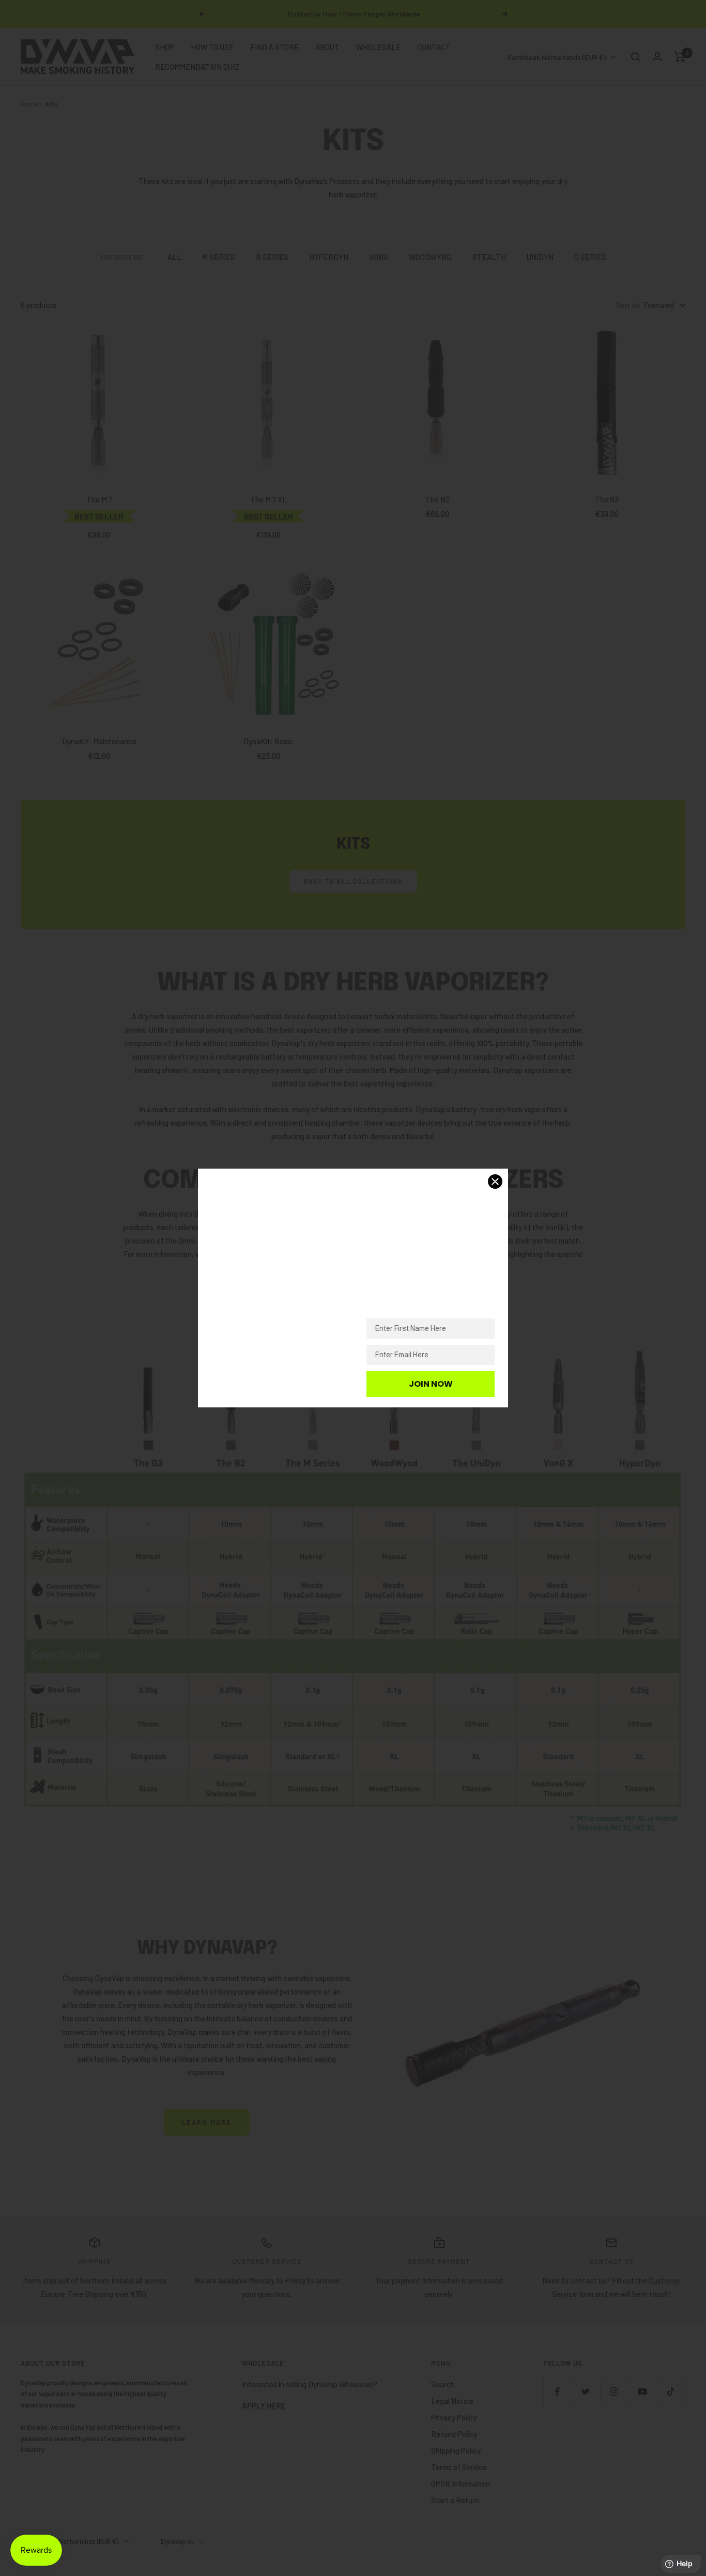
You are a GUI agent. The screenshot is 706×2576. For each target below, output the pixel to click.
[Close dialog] (495, 1182)
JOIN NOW (431, 1384)
